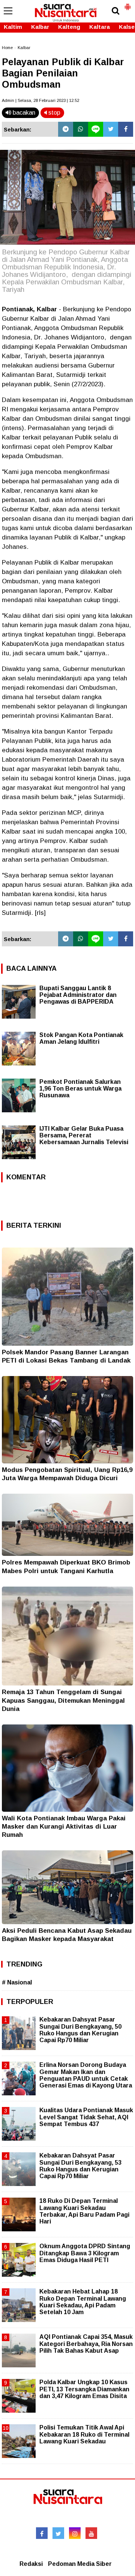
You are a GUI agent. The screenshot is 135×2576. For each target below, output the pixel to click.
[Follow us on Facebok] (42, 2533)
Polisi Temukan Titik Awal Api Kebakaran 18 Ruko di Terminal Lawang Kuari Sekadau (84, 2434)
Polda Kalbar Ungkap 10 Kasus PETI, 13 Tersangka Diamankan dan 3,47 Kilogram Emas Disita (84, 2389)
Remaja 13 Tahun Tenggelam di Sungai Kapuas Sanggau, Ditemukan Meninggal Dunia (63, 1700)
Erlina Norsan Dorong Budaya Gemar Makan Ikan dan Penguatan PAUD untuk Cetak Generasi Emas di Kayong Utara (86, 2075)
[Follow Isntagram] (75, 2533)
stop (54, 113)
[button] (127, 4)
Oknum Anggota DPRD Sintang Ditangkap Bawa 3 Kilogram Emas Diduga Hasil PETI (85, 2253)
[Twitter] (111, 129)
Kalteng (69, 27)
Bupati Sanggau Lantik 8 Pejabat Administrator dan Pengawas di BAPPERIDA (78, 995)
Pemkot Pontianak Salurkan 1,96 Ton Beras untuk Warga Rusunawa (80, 1089)
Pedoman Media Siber (80, 2564)
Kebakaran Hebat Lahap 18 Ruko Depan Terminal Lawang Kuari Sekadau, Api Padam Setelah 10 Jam (83, 2302)
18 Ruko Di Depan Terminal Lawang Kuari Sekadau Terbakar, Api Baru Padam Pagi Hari (84, 2211)
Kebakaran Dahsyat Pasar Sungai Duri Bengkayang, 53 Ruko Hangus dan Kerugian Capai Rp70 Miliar (80, 2166)
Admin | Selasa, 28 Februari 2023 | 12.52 (40, 100)
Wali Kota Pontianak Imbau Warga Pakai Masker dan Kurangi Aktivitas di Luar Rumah (64, 1827)
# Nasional (17, 1982)
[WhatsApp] (81, 129)
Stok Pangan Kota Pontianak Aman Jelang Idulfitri (81, 1038)
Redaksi (31, 2564)
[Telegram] (66, 129)
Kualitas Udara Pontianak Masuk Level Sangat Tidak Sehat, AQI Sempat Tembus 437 (86, 2117)
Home (7, 48)
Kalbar (40, 27)
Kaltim (13, 27)
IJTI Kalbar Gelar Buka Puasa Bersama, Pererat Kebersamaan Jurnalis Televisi (84, 1135)
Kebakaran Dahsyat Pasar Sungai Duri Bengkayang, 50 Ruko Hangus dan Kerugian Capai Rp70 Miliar (80, 2030)
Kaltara (100, 27)
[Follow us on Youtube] (91, 2533)
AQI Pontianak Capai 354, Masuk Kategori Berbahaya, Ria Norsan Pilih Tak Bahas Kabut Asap (86, 2344)
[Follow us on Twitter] (58, 2533)
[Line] (96, 129)
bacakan (23, 113)
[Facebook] (126, 129)
